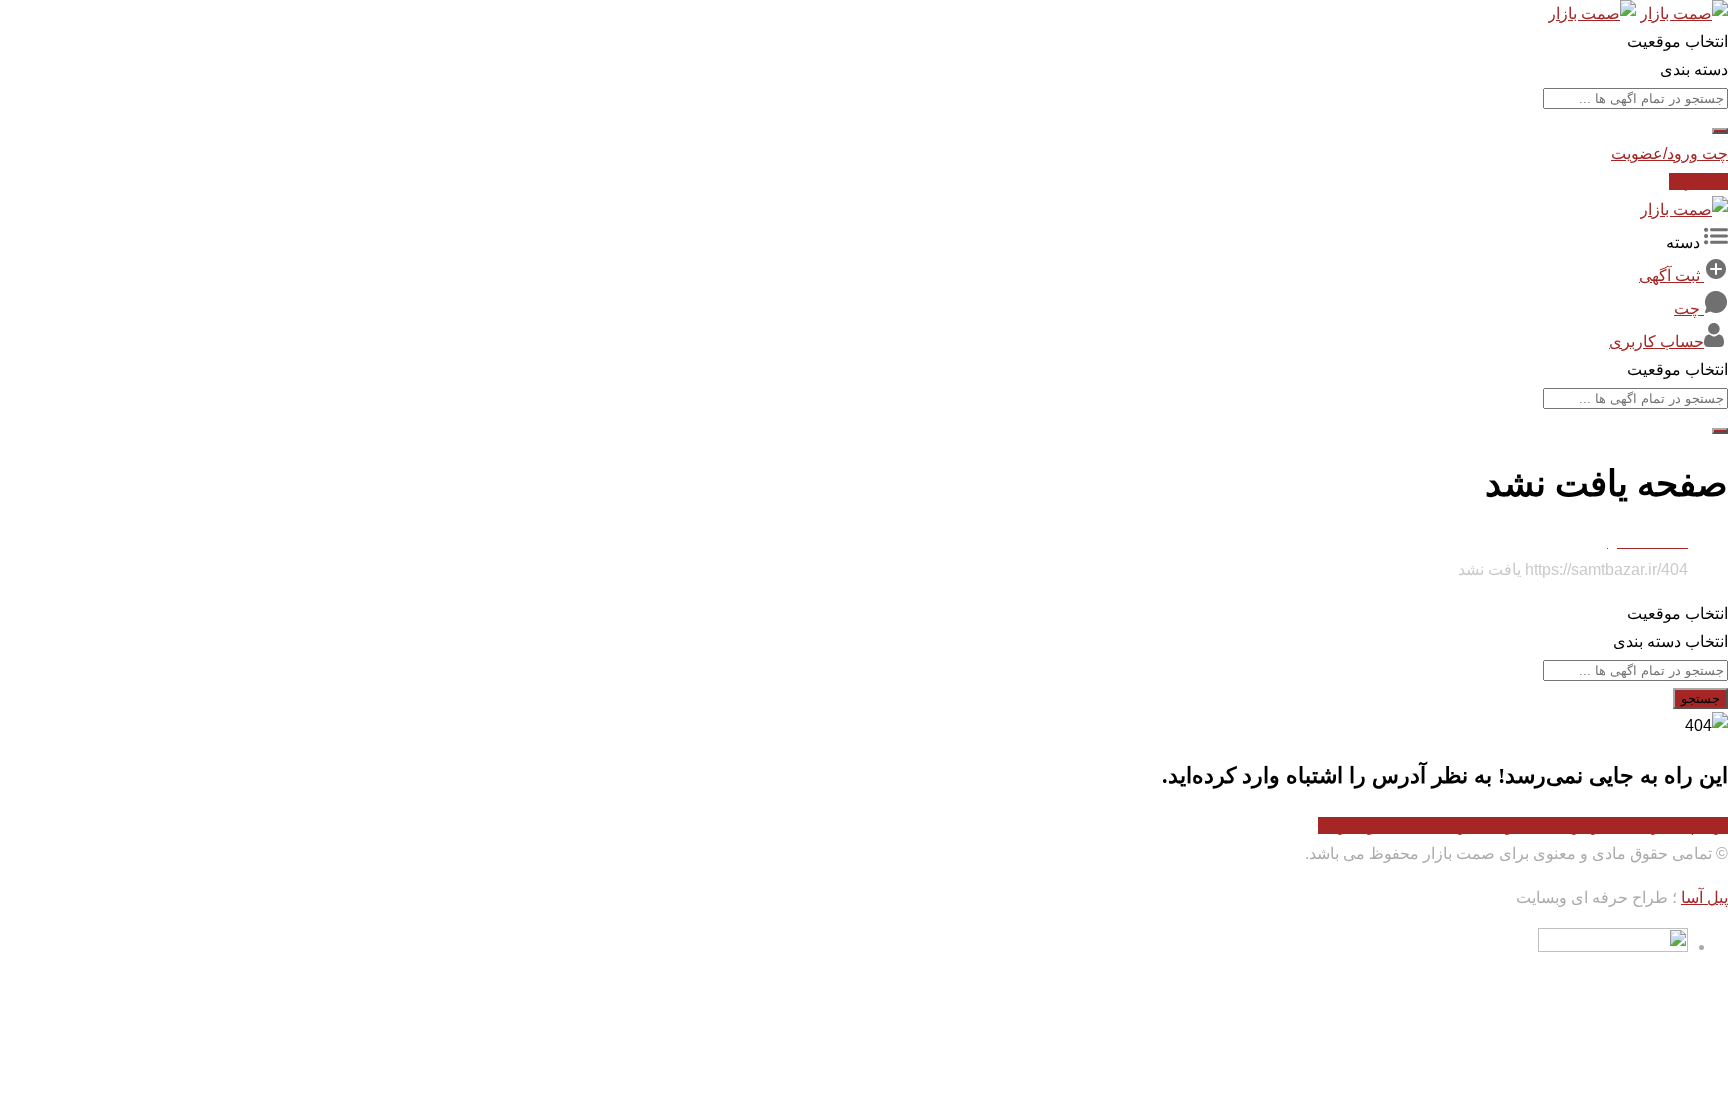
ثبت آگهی (1698, 181)
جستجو (1700, 698)
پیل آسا (1704, 897)
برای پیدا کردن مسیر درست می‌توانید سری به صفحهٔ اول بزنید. (1523, 825)
